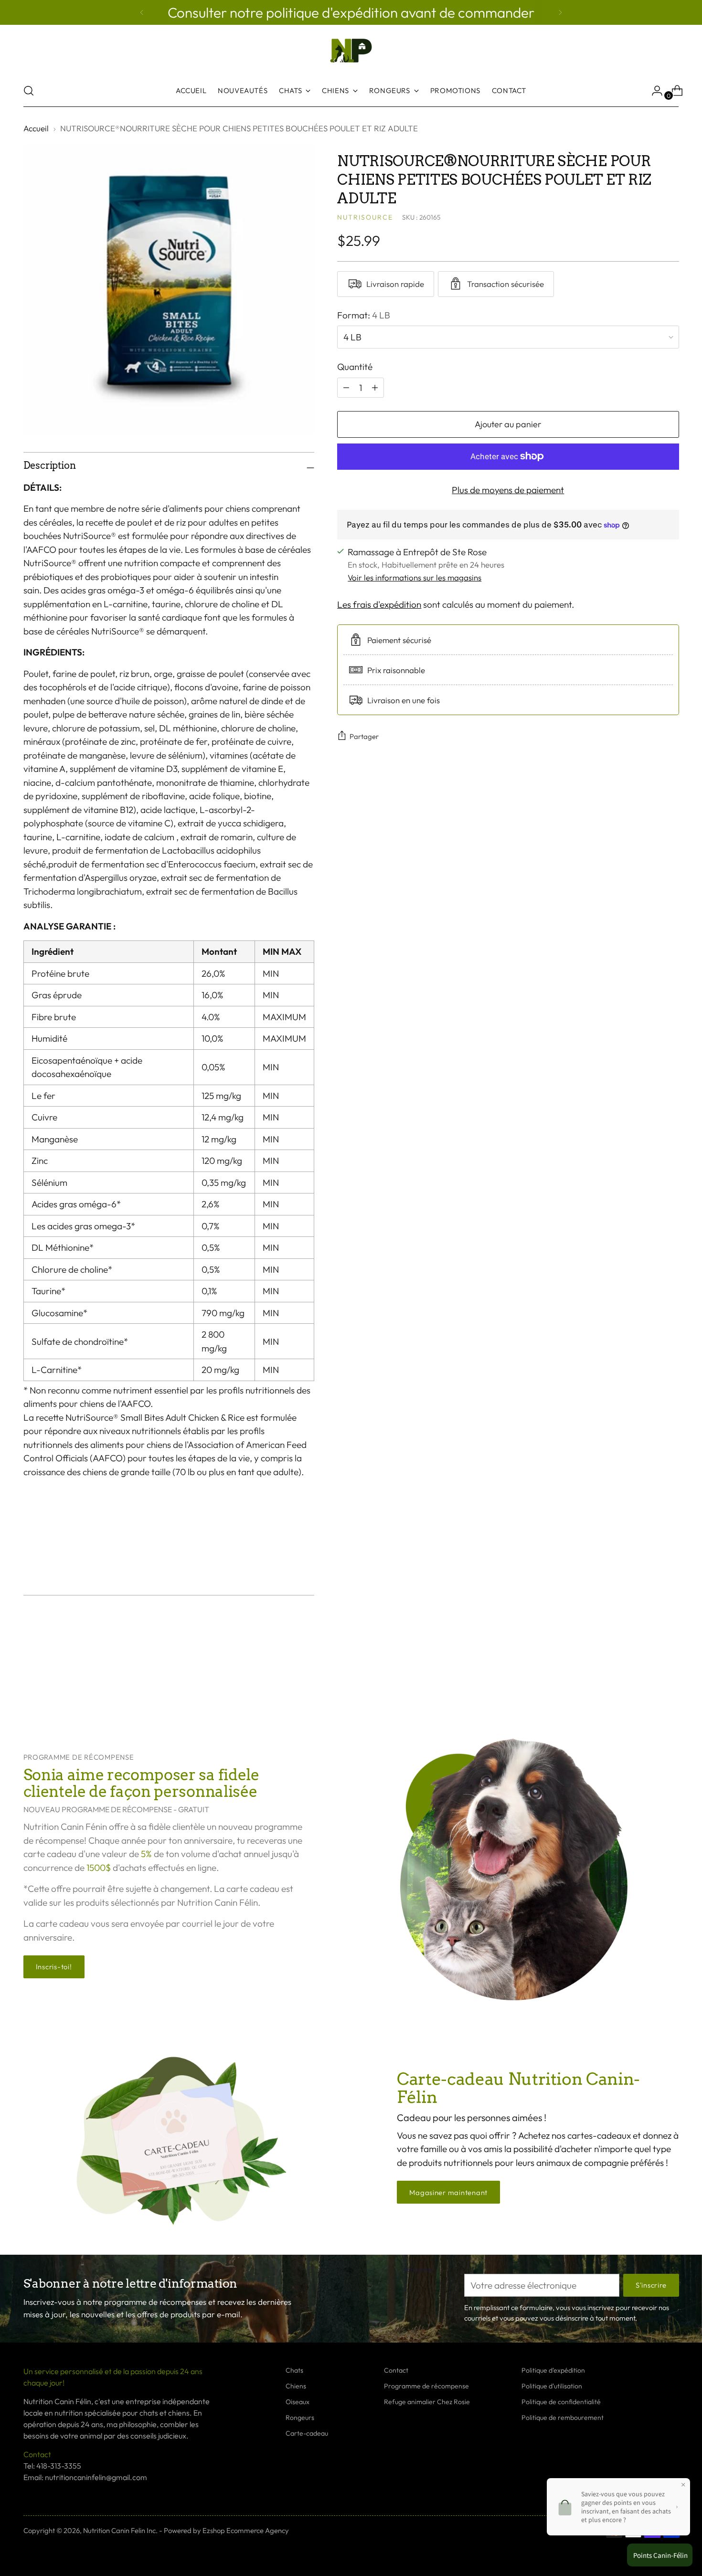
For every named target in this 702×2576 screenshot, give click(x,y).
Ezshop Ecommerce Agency (246, 2530)
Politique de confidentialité (561, 2402)
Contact (396, 2370)
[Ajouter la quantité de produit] (346, 387)
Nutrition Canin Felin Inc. (120, 2530)
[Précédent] (142, 12)
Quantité (355, 367)
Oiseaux (298, 2402)
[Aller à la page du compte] (653, 91)
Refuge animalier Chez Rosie (427, 2402)
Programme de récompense (426, 2386)
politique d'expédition (333, 12)
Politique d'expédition (553, 2370)
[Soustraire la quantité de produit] (375, 387)
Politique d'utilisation (552, 2386)
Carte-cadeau (307, 2433)
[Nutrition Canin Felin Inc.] (351, 51)
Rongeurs (300, 2418)
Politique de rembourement (563, 2418)
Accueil (36, 128)
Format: (364, 315)
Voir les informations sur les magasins (415, 577)
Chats (294, 2370)
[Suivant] (560, 12)
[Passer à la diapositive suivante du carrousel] (671, 1678)
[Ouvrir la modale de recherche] (29, 91)
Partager (364, 736)
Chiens (296, 2386)
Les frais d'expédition (379, 604)
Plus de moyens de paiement (508, 489)
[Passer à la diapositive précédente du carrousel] (649, 1679)
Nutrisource (365, 217)
